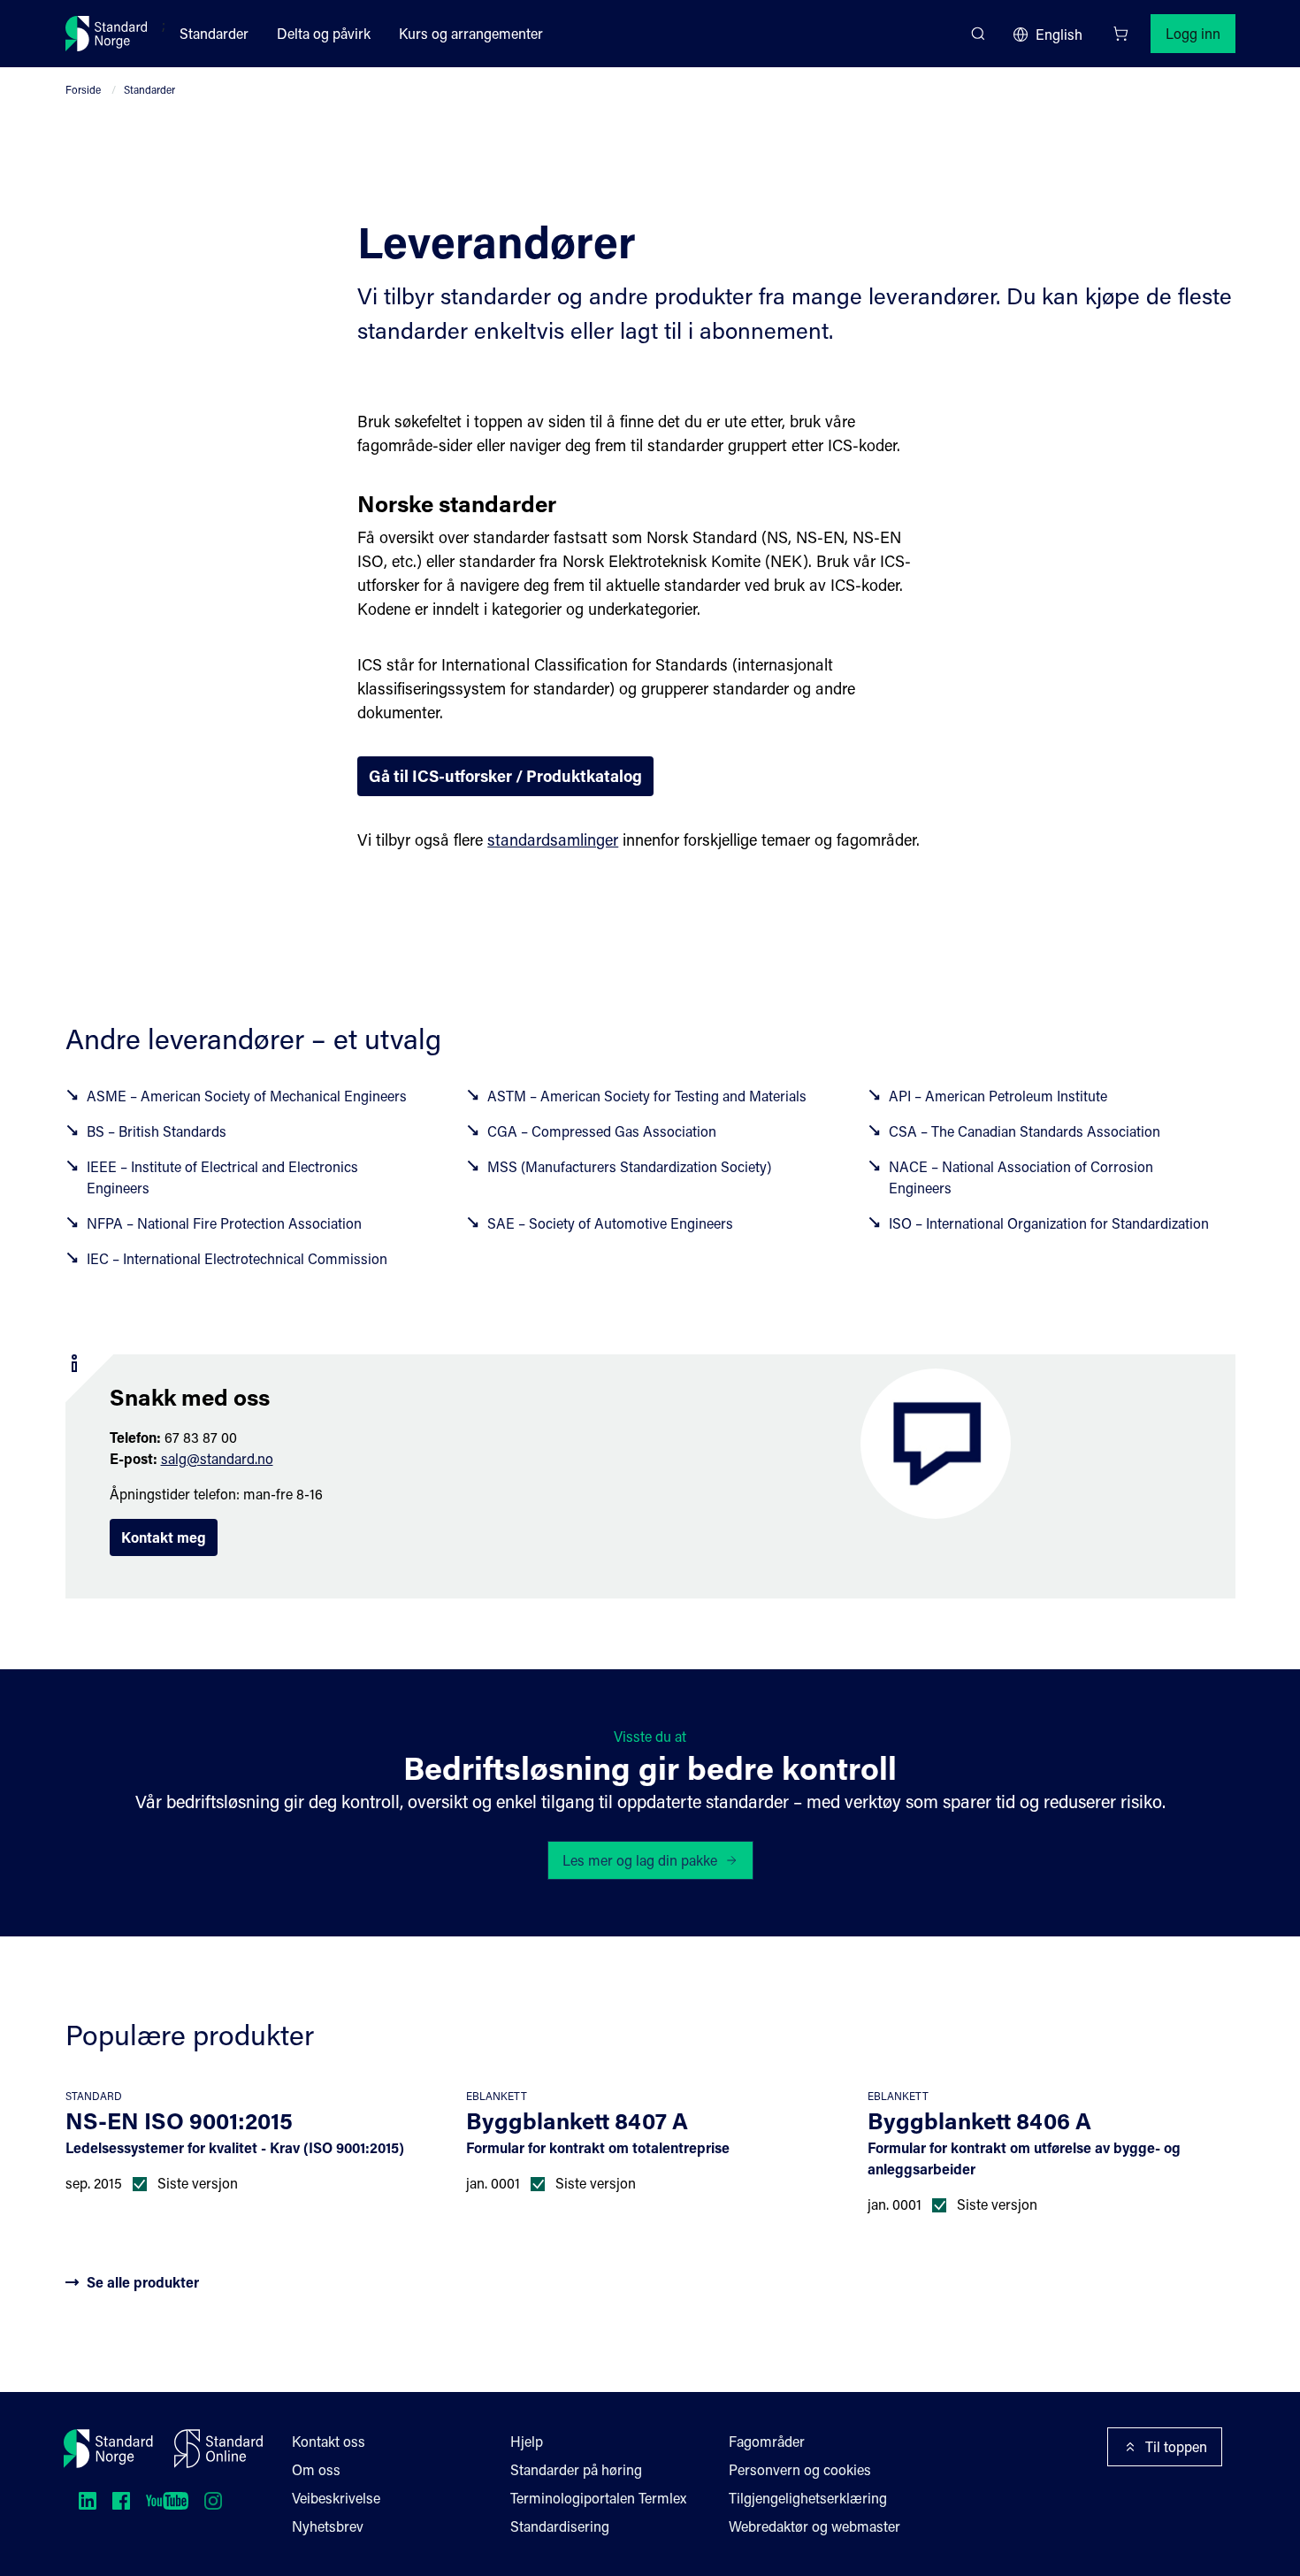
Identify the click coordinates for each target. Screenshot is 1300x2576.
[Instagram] (213, 2501)
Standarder (214, 33)
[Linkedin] (88, 2501)
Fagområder (767, 2441)
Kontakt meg (164, 1537)
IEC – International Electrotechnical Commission (237, 1258)
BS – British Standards (157, 1131)
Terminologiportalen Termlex (598, 2498)
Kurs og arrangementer (471, 33)
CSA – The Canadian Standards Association (1025, 1131)
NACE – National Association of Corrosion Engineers (1021, 1177)
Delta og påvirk (324, 33)
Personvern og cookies (800, 2469)
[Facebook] (121, 2501)
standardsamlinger (553, 839)
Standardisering (560, 2526)
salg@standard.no (217, 1458)
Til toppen (1176, 2446)
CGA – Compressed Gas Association (602, 1131)
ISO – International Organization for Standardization (1049, 1223)
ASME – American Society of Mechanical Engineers (247, 1096)
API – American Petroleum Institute (998, 1096)
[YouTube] (167, 2501)
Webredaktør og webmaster (814, 2526)
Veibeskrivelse (336, 2498)
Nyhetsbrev (328, 2526)
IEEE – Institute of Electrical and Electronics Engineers (222, 1177)
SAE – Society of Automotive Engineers (610, 1223)
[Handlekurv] (1120, 34)
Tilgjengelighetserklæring (808, 2498)
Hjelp (527, 2441)
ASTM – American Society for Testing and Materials (647, 1096)
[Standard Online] (218, 2449)
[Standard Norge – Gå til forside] (107, 34)
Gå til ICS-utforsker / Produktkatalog (505, 776)
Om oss (316, 2469)
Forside (83, 89)
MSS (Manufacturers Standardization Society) (629, 1166)
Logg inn (1193, 33)
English (1059, 34)
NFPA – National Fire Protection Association (224, 1223)
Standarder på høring (576, 2469)
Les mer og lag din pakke (640, 1860)
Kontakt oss (329, 2441)
